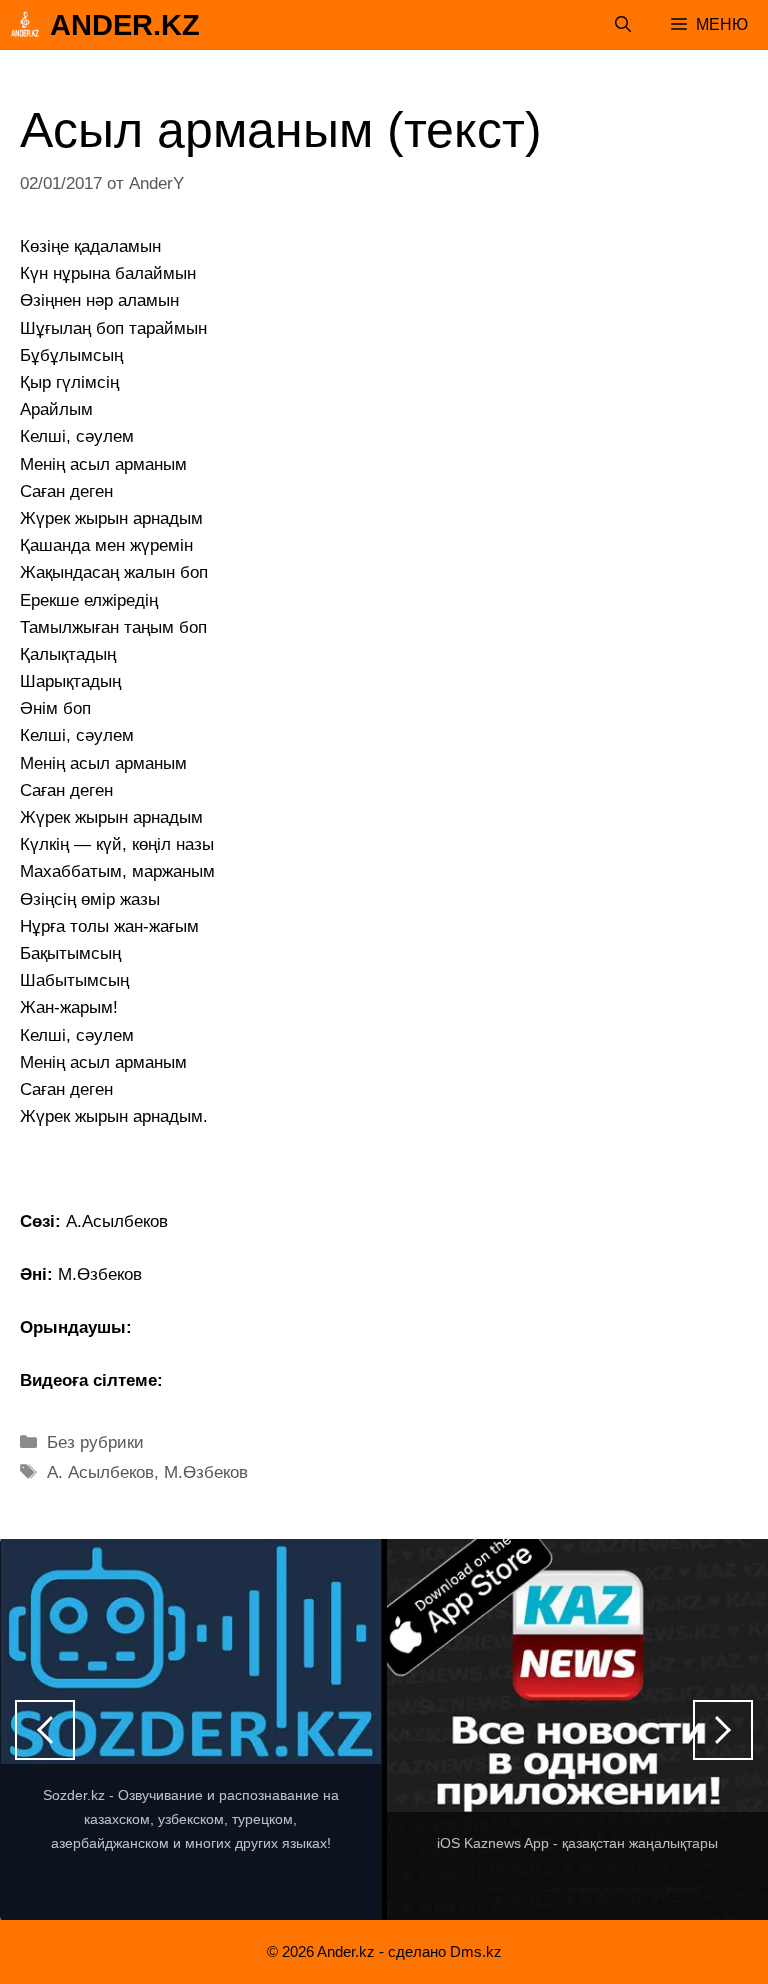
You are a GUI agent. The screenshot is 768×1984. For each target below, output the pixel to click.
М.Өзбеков (206, 1472)
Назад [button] (45, 1730)
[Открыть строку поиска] (623, 25)
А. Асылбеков (100, 1472)
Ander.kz (125, 25)
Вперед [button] (723, 1730)
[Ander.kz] (25, 25)
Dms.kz (476, 1951)
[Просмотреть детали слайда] (191, 1730)
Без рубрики (95, 1442)
